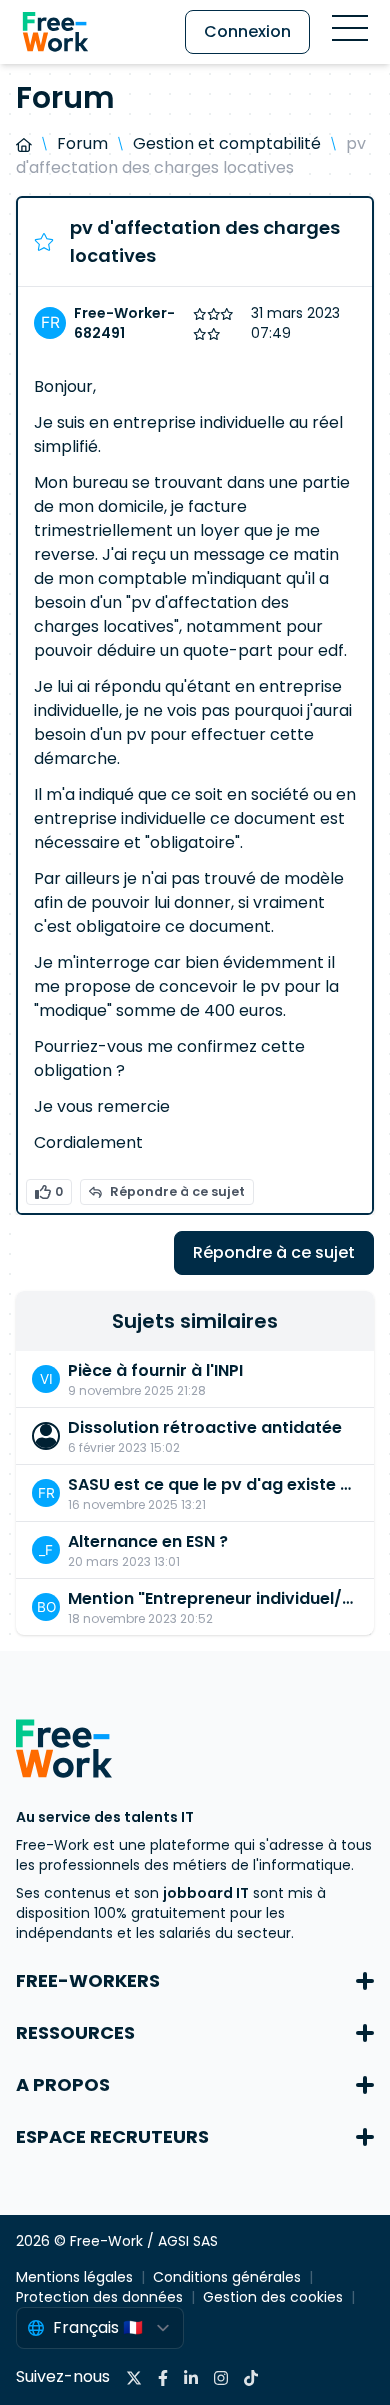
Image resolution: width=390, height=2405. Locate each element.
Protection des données (99, 2297)
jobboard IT (206, 1893)
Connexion (247, 31)
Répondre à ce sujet (177, 1191)
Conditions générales (227, 2277)
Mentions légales (74, 2277)
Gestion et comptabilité (227, 143)
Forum (82, 143)
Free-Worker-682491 (124, 323)
